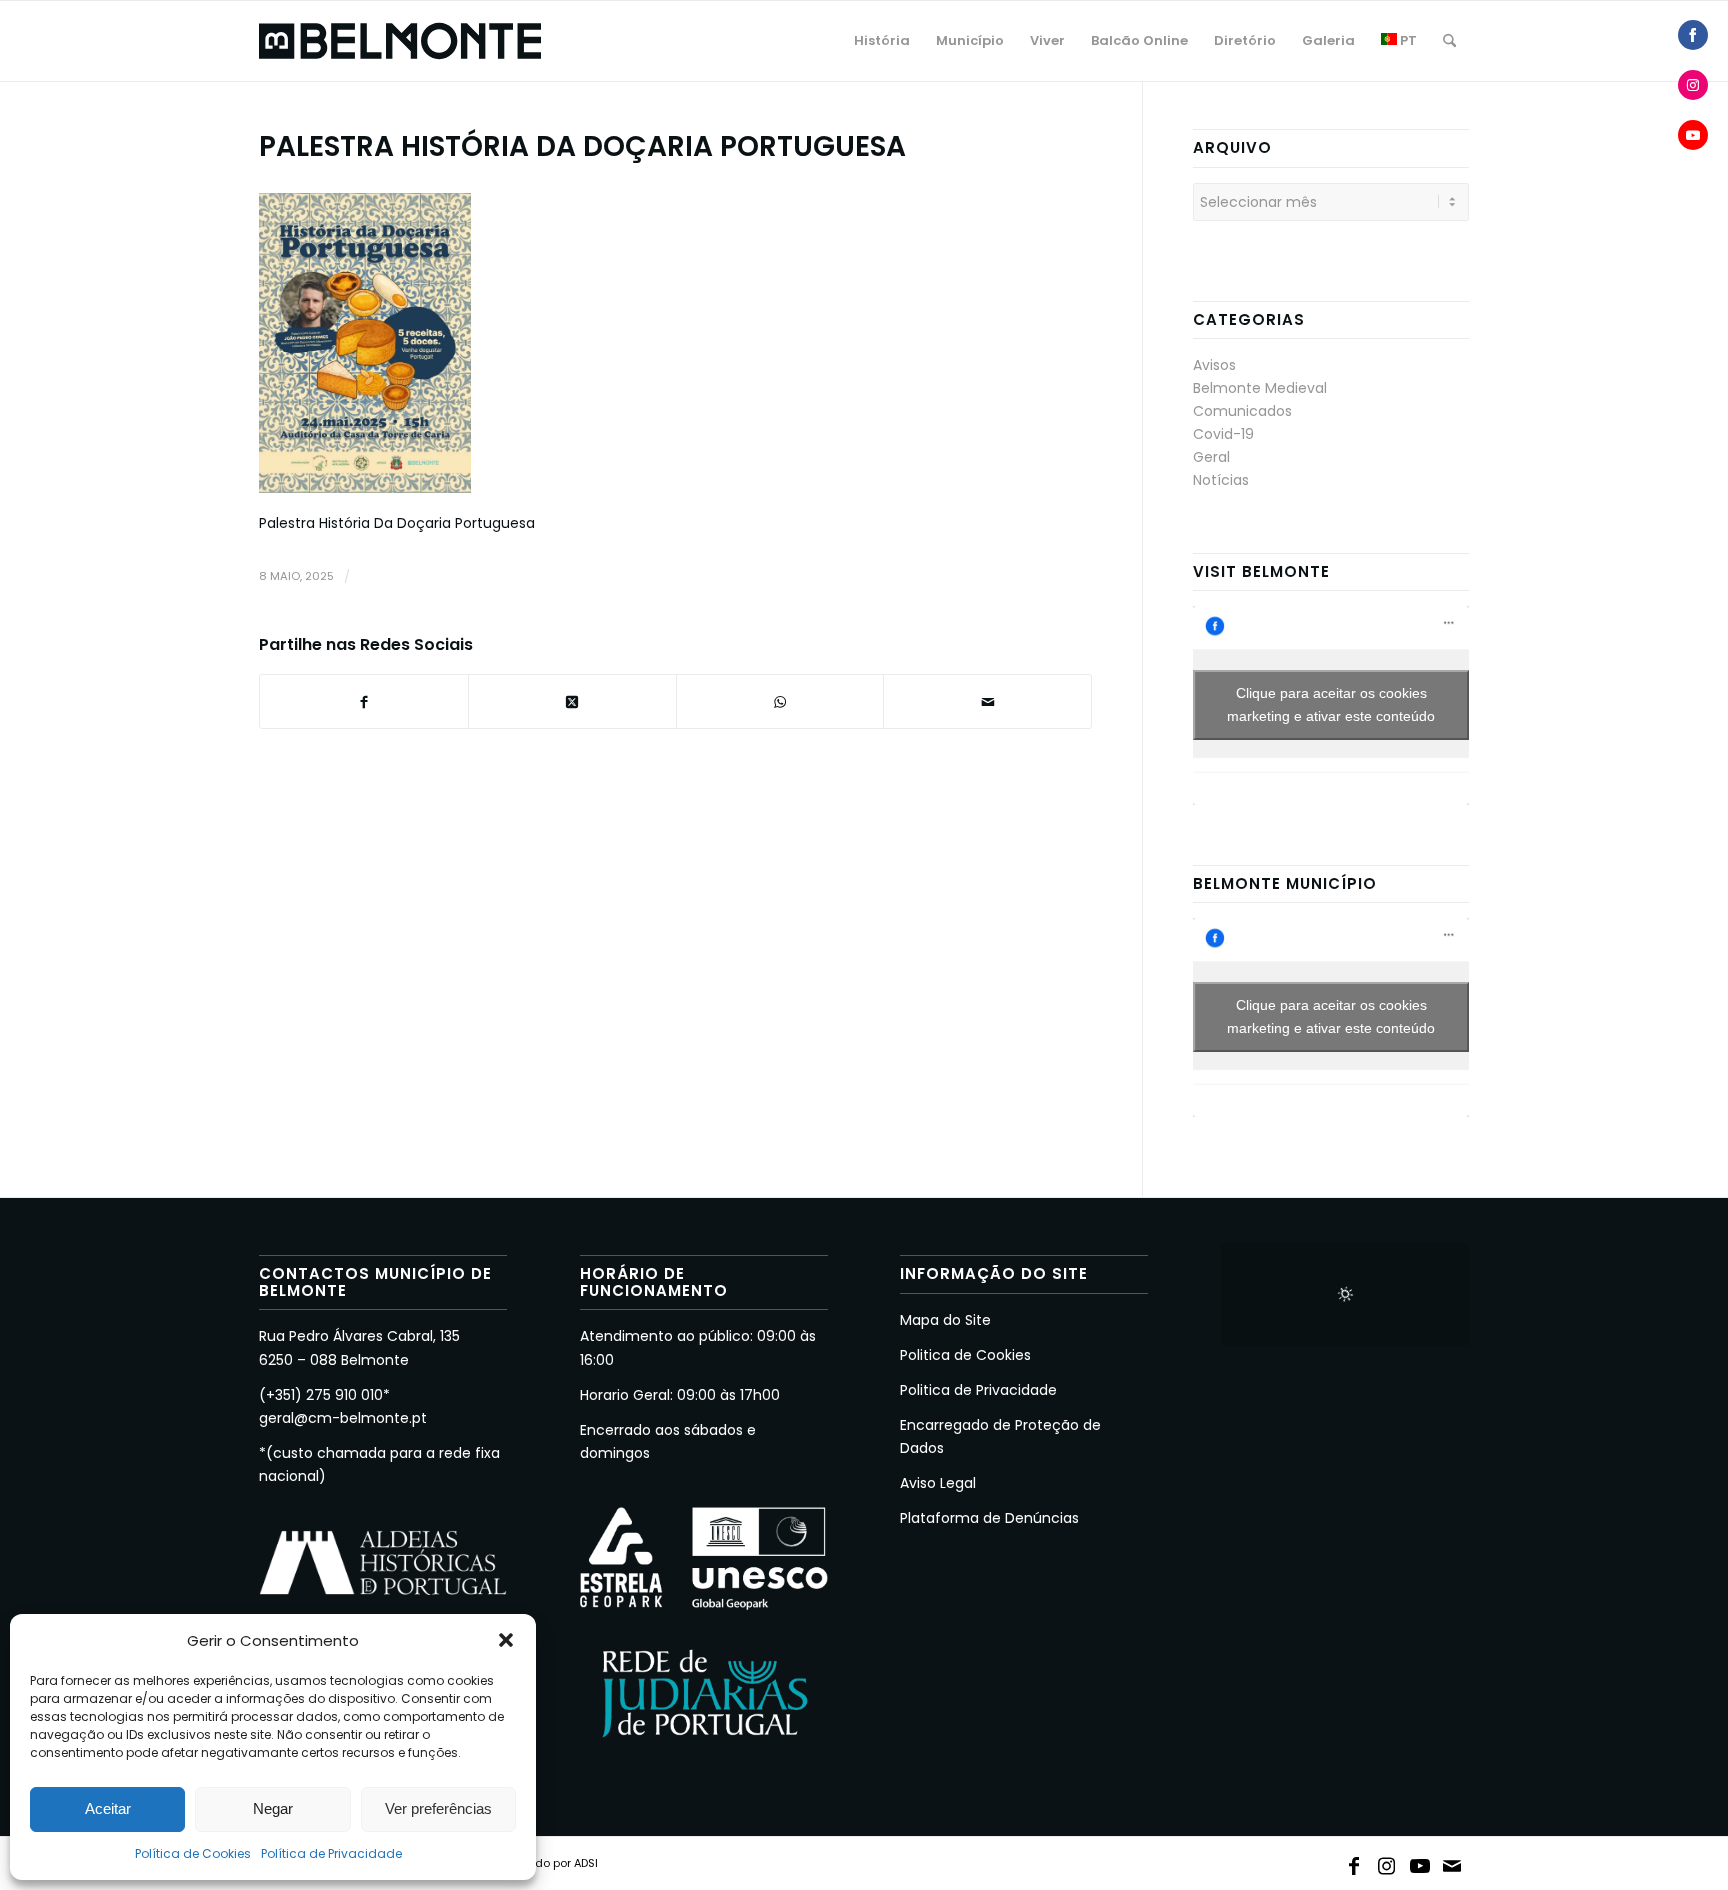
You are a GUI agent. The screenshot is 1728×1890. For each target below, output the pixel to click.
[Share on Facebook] (1693, 35)
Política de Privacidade (331, 1853)
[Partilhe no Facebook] (364, 701)
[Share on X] (572, 701)
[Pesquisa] (1449, 41)
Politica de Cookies (965, 1355)
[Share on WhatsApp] (780, 701)
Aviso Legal (938, 1483)
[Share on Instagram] (1693, 85)
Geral (1211, 457)
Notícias (1221, 480)
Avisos (1214, 365)
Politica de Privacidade (978, 1390)
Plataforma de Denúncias (989, 1518)
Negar (273, 1808)
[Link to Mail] (1453, 1862)
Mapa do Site (945, 1320)
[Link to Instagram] (1387, 1862)
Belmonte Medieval (1260, 388)
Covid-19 (1223, 434)
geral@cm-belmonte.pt (343, 1418)
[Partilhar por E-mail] (987, 701)
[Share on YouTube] (1693, 135)
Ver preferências (438, 1808)
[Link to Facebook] (1354, 1862)
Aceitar (108, 1808)
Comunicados (1242, 411)
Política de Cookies (193, 1853)
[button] (506, 1640)
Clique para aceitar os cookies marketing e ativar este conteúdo (1331, 704)
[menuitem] (882, 41)
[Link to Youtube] (1420, 1862)
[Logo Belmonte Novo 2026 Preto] (400, 41)
